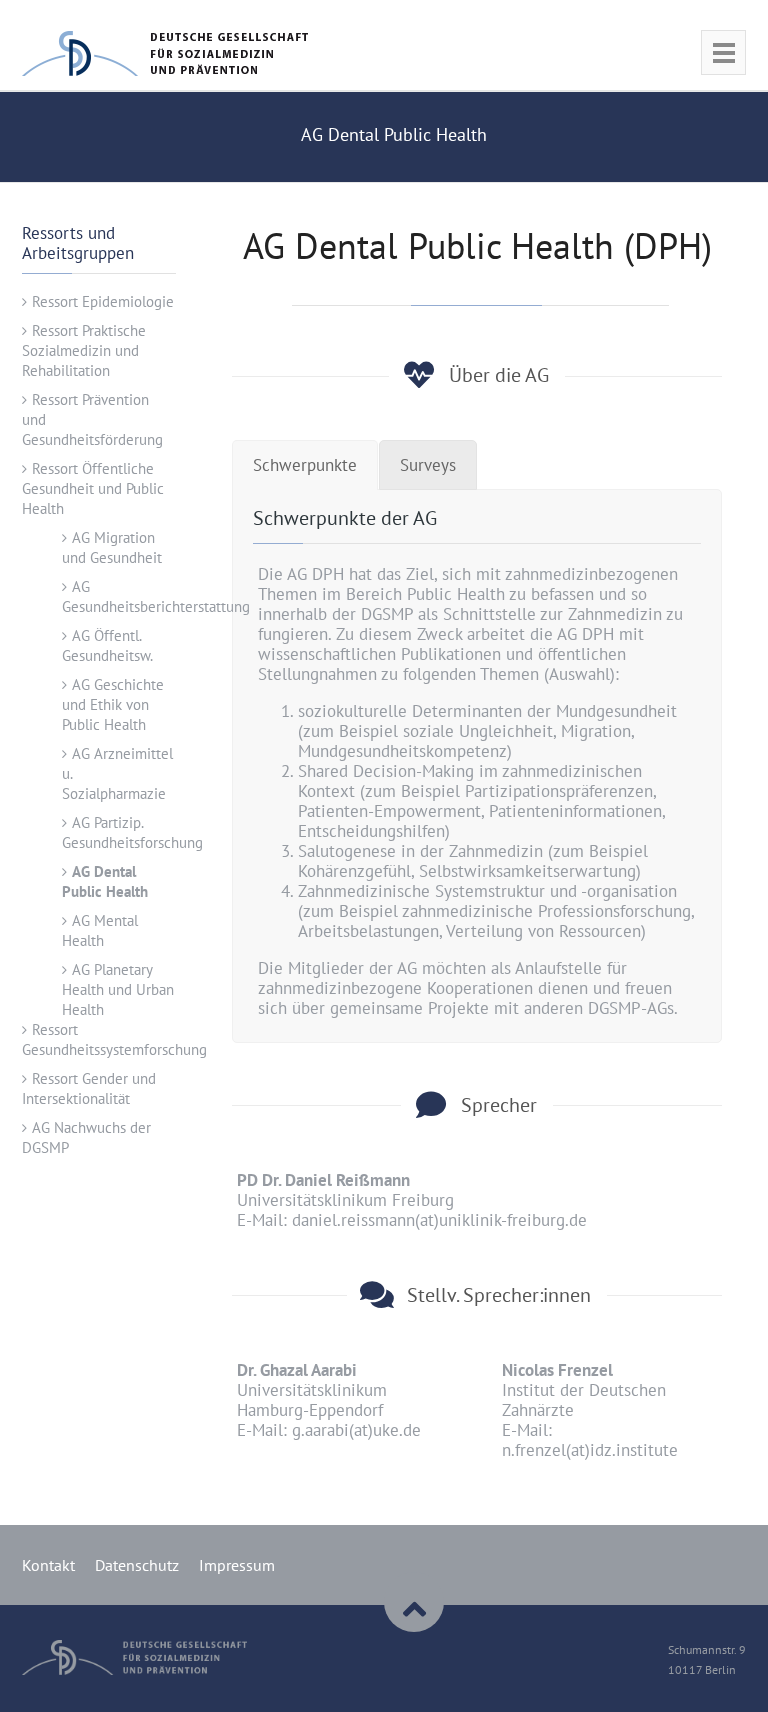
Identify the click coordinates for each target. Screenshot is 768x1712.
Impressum (237, 1565)
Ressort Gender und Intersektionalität (89, 1088)
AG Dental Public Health (105, 881)
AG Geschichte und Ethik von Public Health (113, 704)
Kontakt (48, 1565)
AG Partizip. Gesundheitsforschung (132, 832)
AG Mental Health (100, 930)
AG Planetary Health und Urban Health (118, 989)
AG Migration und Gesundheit (112, 547)
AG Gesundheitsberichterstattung (156, 596)
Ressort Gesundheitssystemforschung (114, 1039)
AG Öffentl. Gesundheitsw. (107, 645)
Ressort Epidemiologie (103, 301)
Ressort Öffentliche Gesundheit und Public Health (93, 488)
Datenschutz (137, 1565)
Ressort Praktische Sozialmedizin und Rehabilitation (84, 350)
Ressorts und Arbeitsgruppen (78, 243)
